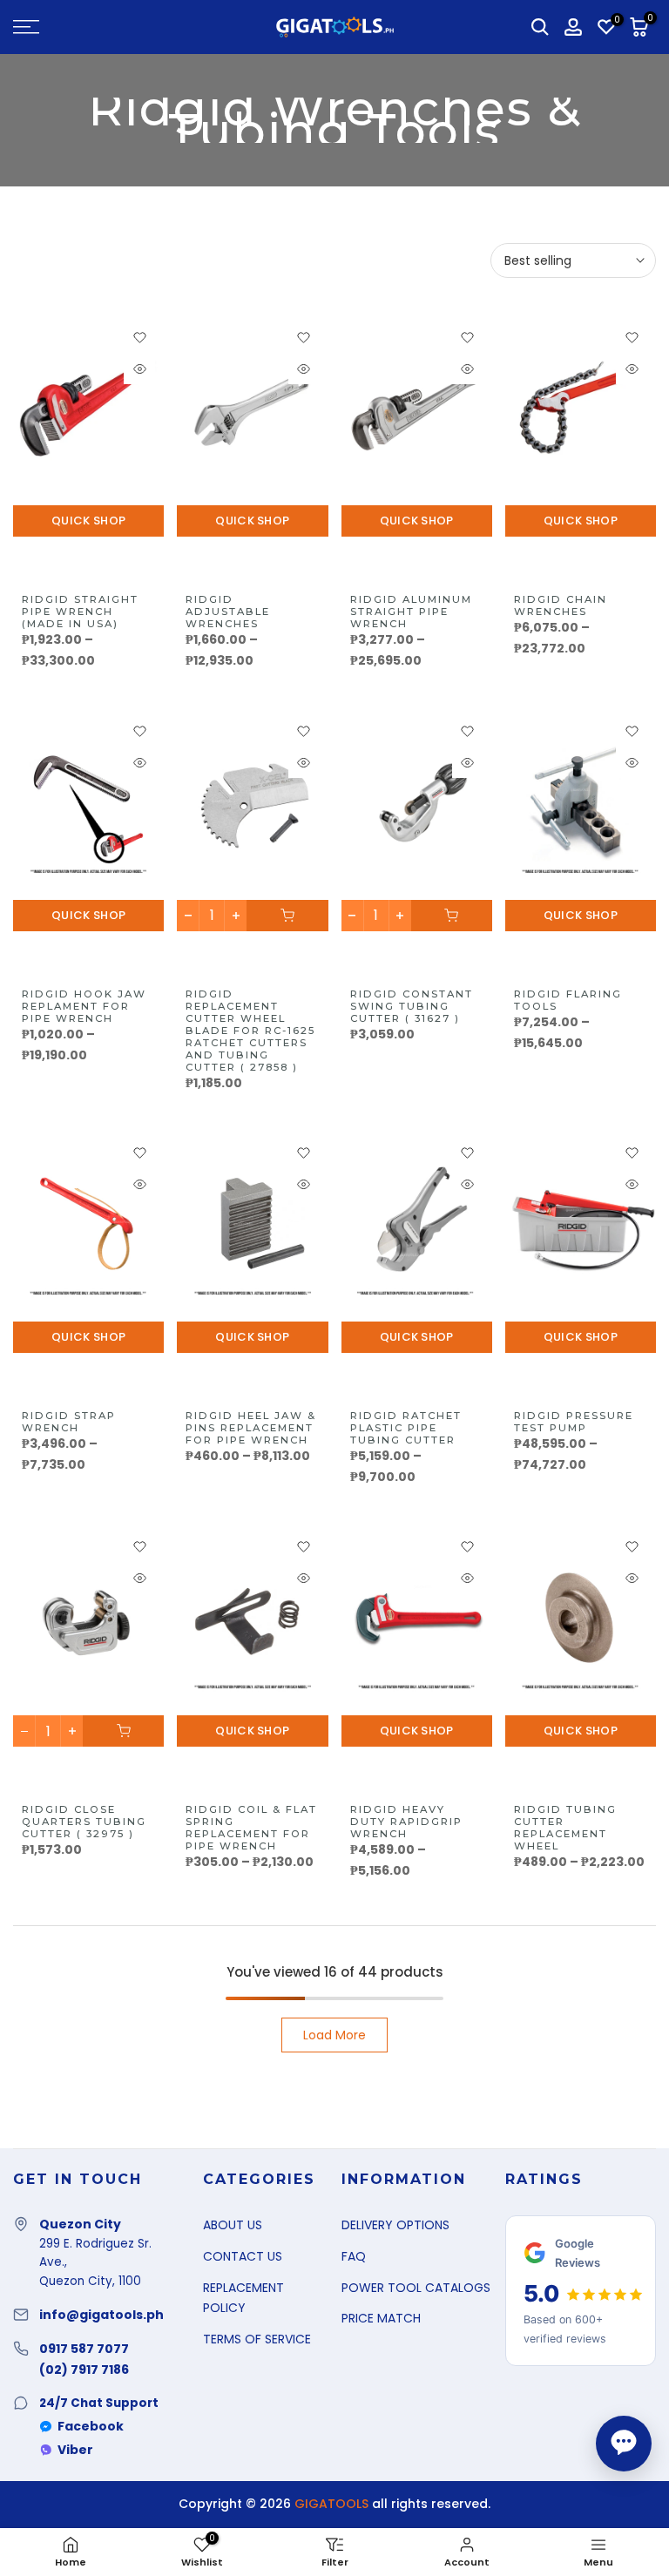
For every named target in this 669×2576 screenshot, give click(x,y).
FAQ (354, 2256)
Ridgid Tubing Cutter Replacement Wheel (565, 1828)
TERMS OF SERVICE (257, 2339)
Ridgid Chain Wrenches (561, 605)
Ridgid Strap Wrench (69, 1422)
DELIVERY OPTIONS (395, 2225)
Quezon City (80, 2224)
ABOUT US (233, 2225)
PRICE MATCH (381, 2318)
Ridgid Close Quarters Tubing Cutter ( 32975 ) (84, 1822)
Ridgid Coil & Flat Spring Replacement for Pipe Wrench (251, 1828)
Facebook (91, 2426)
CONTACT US (243, 2256)
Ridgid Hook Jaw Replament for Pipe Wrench (84, 1006)
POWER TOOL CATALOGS (416, 2288)
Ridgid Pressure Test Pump (574, 1422)
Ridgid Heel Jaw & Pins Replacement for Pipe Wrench (251, 1428)
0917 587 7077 (84, 2349)
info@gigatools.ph (101, 2315)
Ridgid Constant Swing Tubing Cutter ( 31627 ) (412, 1006)
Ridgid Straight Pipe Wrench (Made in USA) (80, 612)
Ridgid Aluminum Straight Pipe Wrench (411, 612)
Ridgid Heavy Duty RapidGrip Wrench (406, 1822)
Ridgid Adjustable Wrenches (228, 612)
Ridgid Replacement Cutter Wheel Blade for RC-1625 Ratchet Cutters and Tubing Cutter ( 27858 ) (250, 1031)
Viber (75, 2450)
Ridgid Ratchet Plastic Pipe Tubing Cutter (406, 1428)
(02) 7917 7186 (84, 2370)
